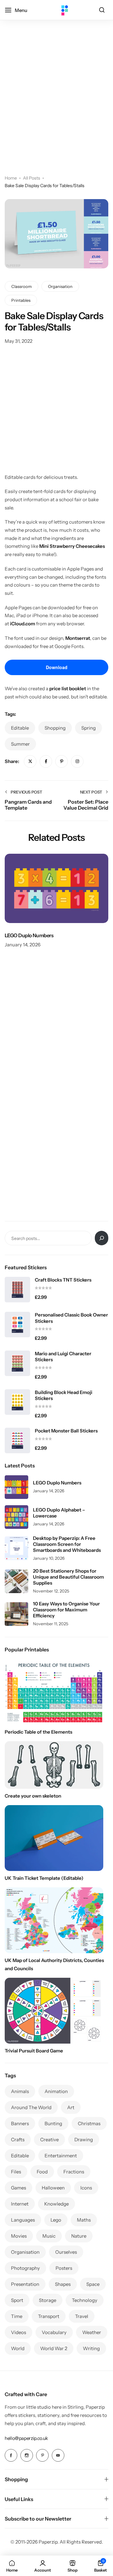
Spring (89, 728)
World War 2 (54, 2348)
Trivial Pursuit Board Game (34, 2051)
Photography (25, 2268)
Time (17, 2316)
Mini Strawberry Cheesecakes (72, 546)
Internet (20, 2204)
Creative (49, 2140)
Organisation (60, 286)
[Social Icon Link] (11, 2455)
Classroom (22, 286)
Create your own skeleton (33, 1796)
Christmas (89, 2123)
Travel (82, 2316)
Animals (20, 2091)
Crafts (18, 2140)
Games (19, 2188)
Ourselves (66, 2252)
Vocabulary (54, 2332)
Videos (19, 2332)
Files (16, 2172)
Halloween (53, 2188)
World (18, 2348)
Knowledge (56, 2204)
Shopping (55, 728)
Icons (86, 2188)
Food (42, 2172)
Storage (48, 2300)
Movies (19, 2236)
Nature (79, 2236)
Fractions (74, 2172)
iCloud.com (23, 624)
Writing (91, 2348)
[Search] (102, 10)
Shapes (63, 2284)
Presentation (25, 2284)
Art (71, 2107)
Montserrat (78, 638)
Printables (21, 300)
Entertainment (61, 2156)
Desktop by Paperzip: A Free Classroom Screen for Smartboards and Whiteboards (67, 1544)
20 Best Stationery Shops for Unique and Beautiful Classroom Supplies (68, 1577)
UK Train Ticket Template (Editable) (44, 1878)
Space (93, 2284)
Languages (23, 2220)
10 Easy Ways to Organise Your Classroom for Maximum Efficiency (66, 1610)
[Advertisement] (56, 106)
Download (57, 667)
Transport (49, 2316)
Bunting (53, 2123)
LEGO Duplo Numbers (29, 935)
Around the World (31, 2107)
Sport (17, 2300)
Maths (84, 2220)
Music (49, 2236)
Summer (20, 744)
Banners (20, 2123)
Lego (56, 2220)
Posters (64, 2268)
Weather (92, 2332)
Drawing (84, 2140)
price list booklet (68, 688)
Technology (85, 2300)
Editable (20, 728)
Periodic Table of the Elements (38, 1732)
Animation (56, 2091)
